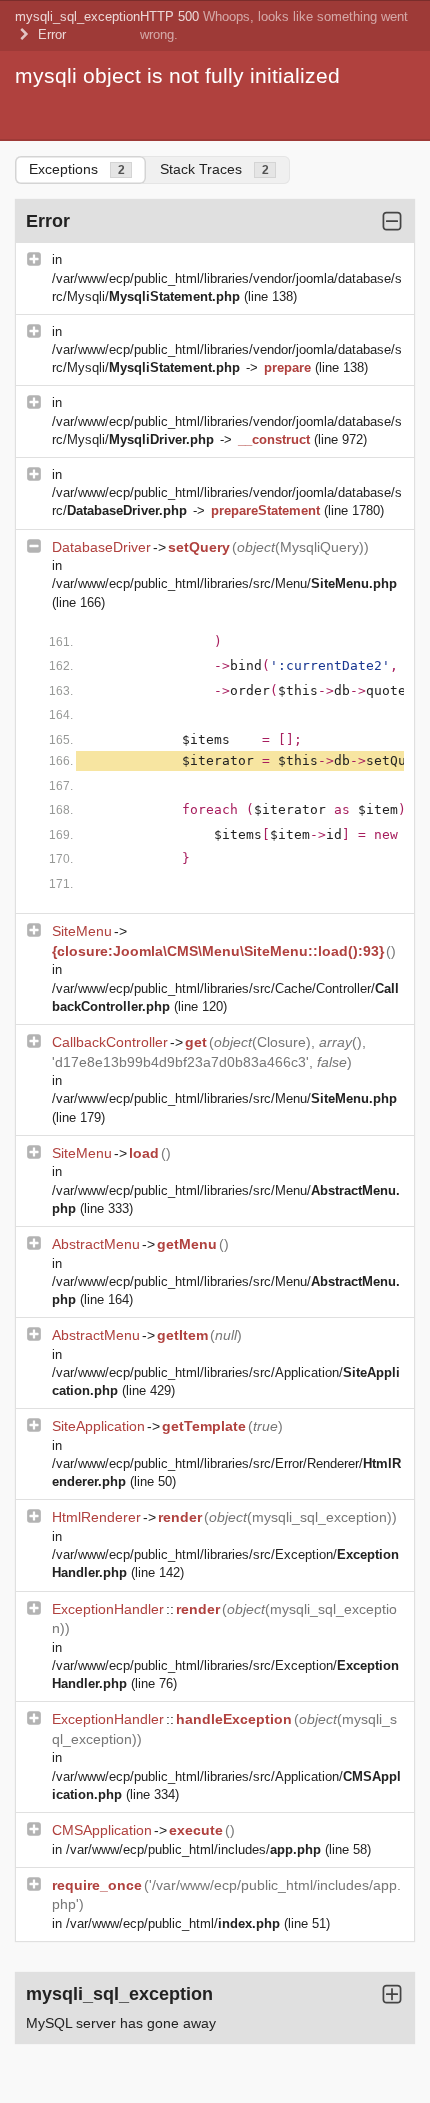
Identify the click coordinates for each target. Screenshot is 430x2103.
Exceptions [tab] (77, 169)
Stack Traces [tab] (214, 169)
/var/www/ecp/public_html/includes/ (193, 1849)
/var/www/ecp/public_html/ (173, 1923)
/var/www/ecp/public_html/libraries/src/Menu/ (224, 583)
